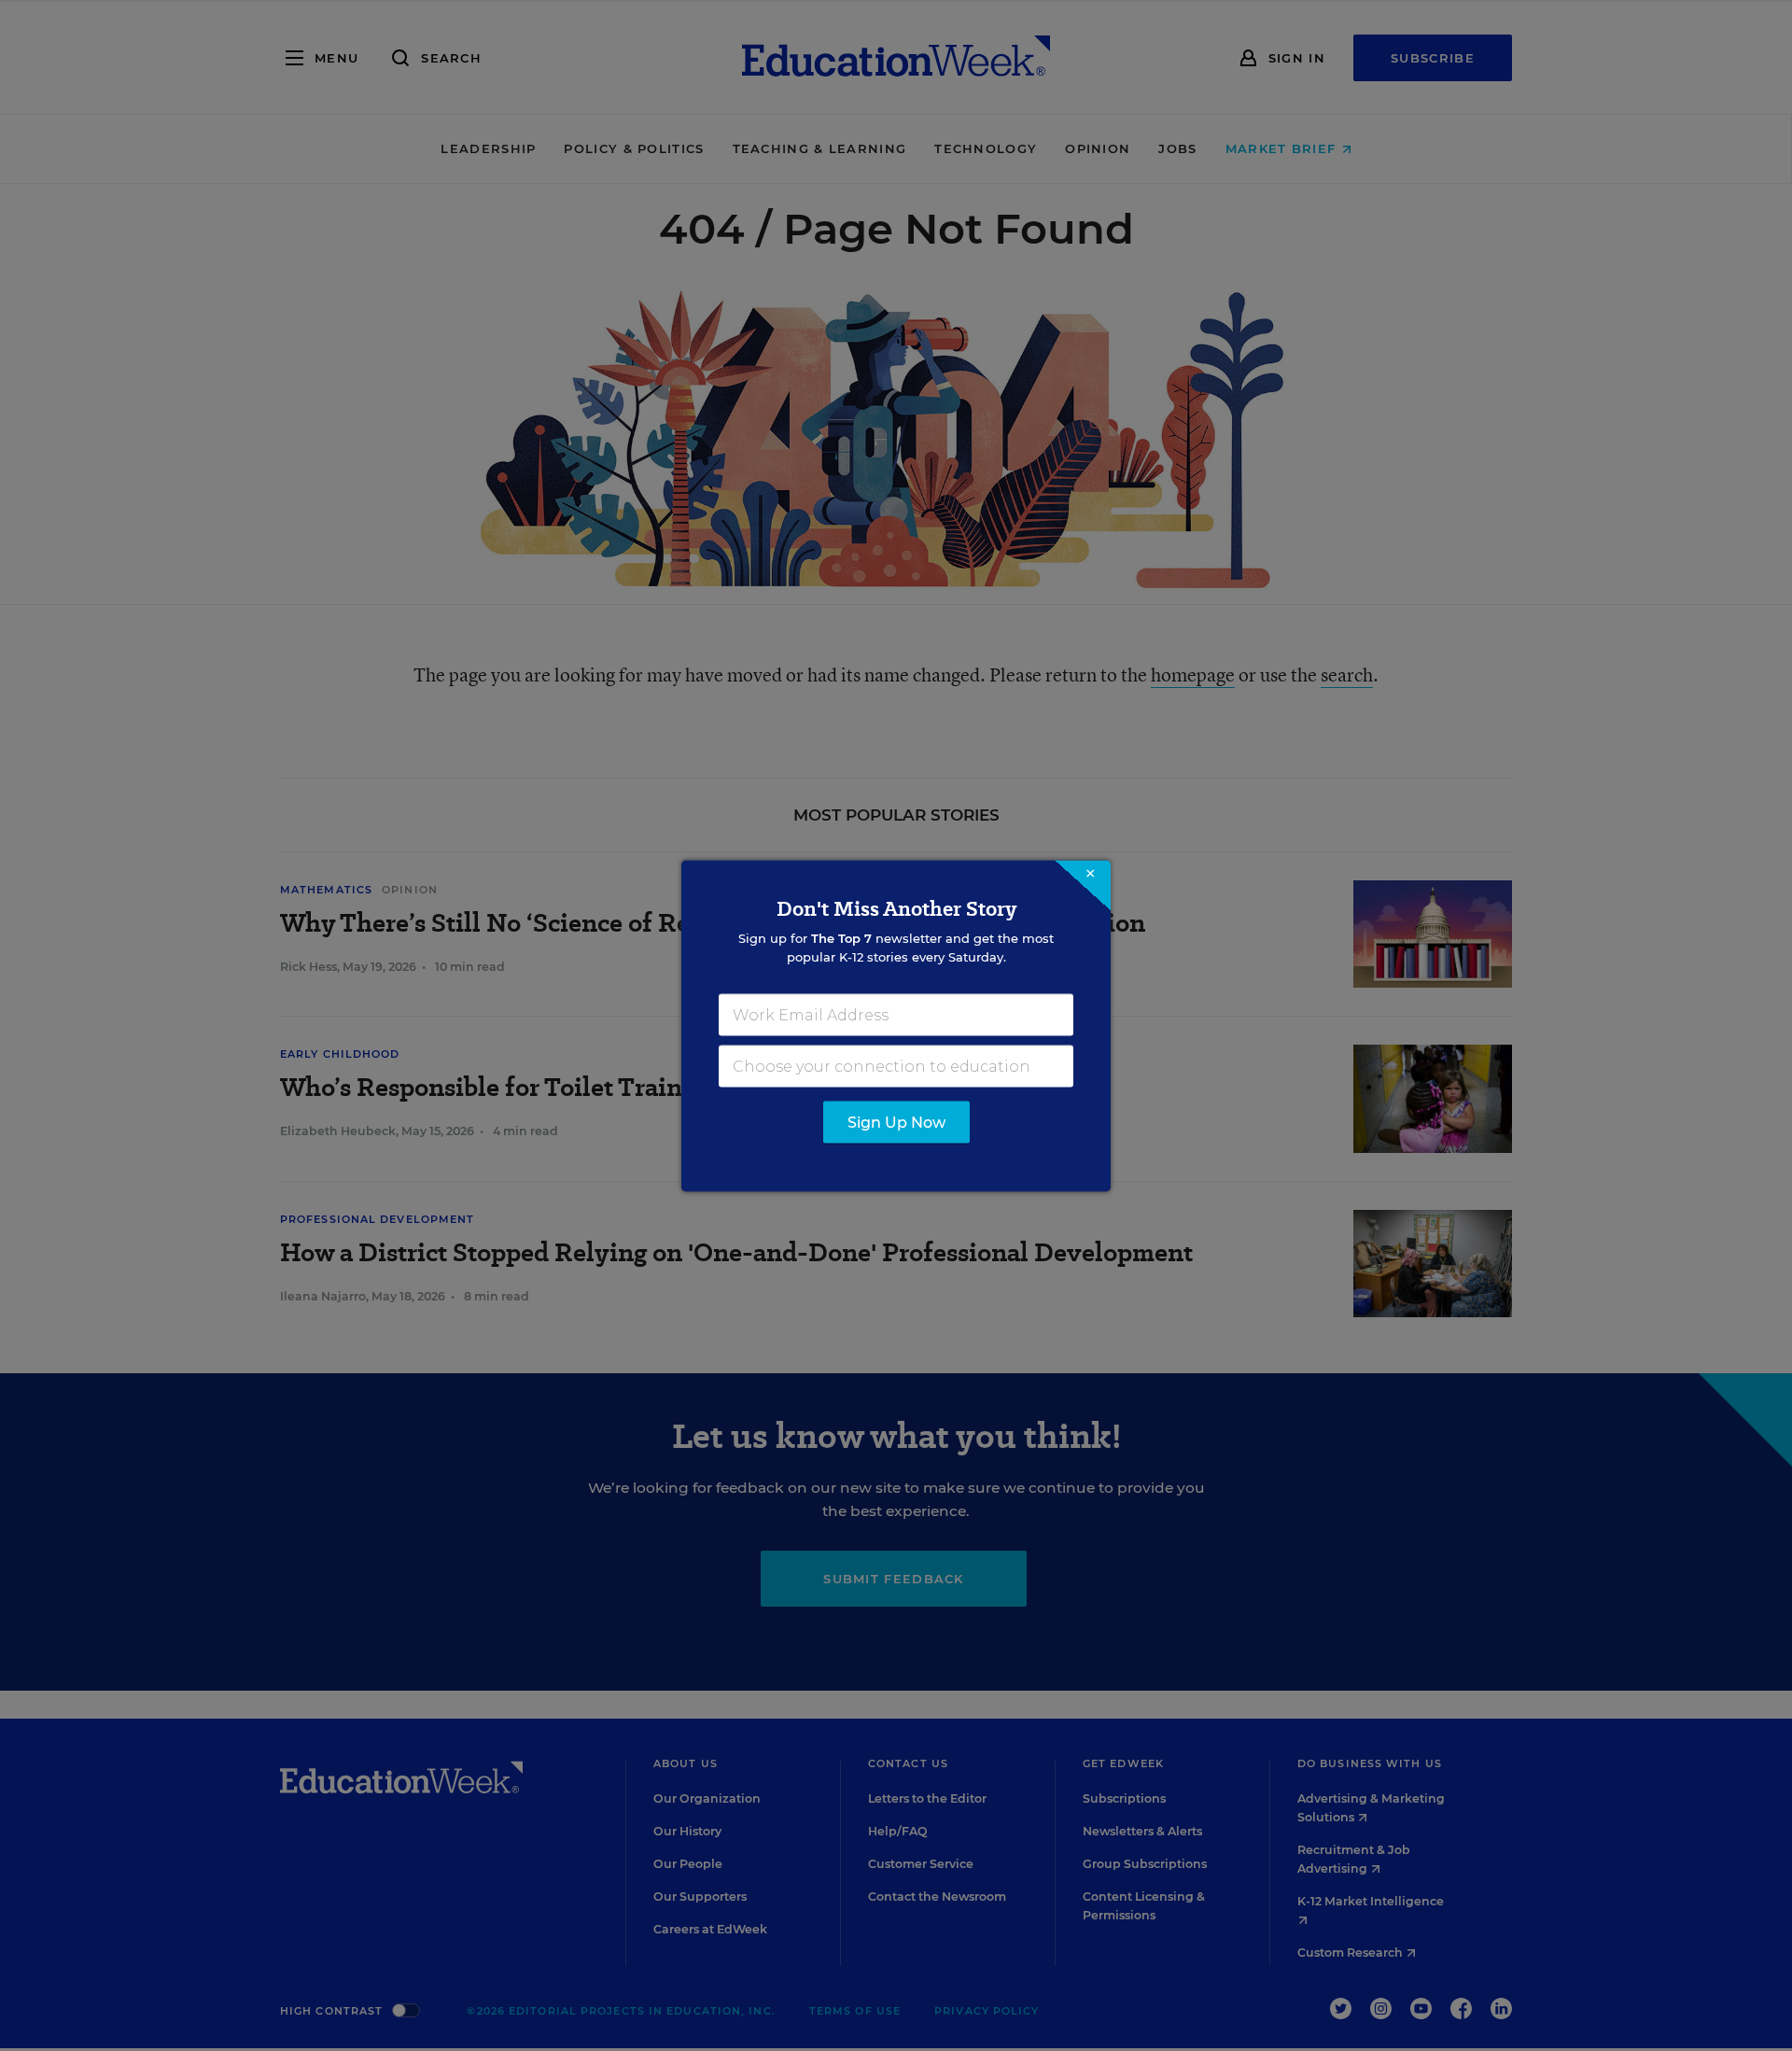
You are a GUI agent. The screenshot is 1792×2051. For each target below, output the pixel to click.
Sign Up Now (896, 1122)
